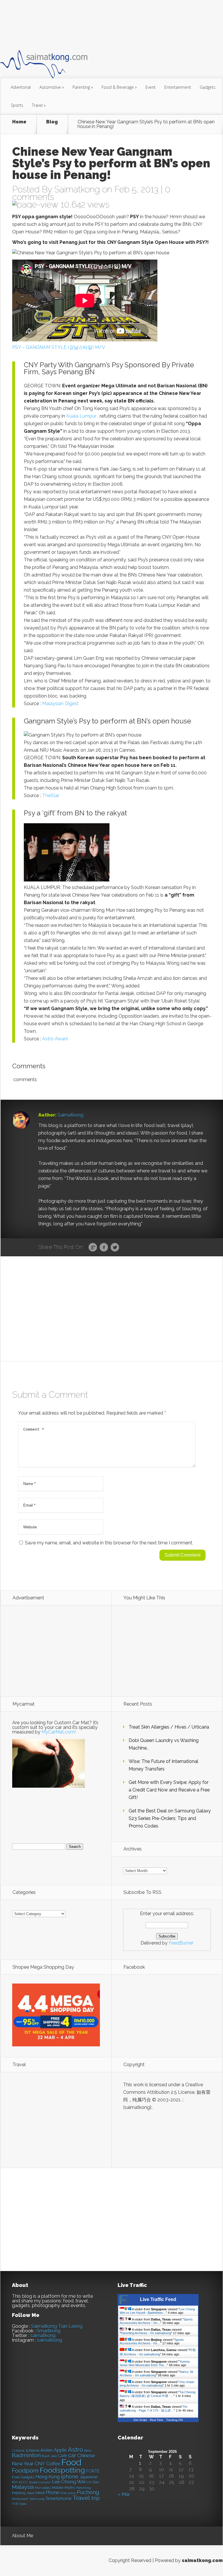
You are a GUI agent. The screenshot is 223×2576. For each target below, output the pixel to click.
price (72, 2493)
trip (96, 2498)
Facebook (104, 1248)
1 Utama (18, 2451)
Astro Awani (55, 1039)
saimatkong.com (202, 2560)
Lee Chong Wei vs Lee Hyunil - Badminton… (157, 2311)
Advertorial (21, 87)
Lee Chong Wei (69, 2482)
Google (93, 1248)
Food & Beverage (119, 87)
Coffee (53, 2464)
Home (19, 122)
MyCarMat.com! (59, 1732)
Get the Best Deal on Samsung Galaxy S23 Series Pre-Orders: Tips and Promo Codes (170, 1818)
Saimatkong (77, 189)
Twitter (115, 1248)
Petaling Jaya (23, 2493)
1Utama (32, 2450)
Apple (60, 2450)
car (72, 2455)
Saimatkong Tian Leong (57, 2326)
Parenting (83, 87)
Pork (64, 2493)
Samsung (37, 2499)
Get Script (140, 2420)
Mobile (57, 2488)
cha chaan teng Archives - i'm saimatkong (157, 2384)
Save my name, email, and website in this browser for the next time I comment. (109, 1543)
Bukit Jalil (49, 2456)
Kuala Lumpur (81, 416)
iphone (70, 2477)
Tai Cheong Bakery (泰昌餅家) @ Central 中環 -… (158, 2394)
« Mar (124, 2494)
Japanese (88, 2477)
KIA (15, 2482)
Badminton (26, 2455)
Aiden (46, 2450)
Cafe (62, 2456)
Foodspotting (62, 2470)
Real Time (157, 2420)
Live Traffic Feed (158, 2299)
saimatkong (43, 2335)
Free (16, 2477)
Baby (88, 2451)
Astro (75, 2450)
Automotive (52, 87)
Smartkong (48, 2331)
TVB (15, 2504)
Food (71, 2462)
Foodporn (25, 2471)
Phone (52, 2493)
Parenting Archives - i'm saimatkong (146, 2333)
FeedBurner (181, 1943)
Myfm (70, 2488)
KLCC (23, 2482)
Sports (17, 105)
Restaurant (20, 2499)
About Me (23, 2536)
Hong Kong (48, 2477)
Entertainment (178, 87)
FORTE (93, 2471)
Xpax (23, 2504)
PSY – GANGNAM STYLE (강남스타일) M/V (59, 347)
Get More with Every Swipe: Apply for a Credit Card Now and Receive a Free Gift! (169, 1790)
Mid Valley (43, 2488)
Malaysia (23, 2487)
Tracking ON (174, 2420)
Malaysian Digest (60, 704)
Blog (52, 122)
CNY (40, 2464)
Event (151, 87)
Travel (39, 105)
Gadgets (208, 87)
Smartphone (59, 2499)
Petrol (40, 2493)
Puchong (88, 2492)
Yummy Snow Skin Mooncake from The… (155, 2363)
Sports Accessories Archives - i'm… (156, 2321)
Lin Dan (93, 2482)
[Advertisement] (106, 24)
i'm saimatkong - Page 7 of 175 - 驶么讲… (153, 2409)
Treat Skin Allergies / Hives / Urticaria (169, 1727)
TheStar (51, 795)
